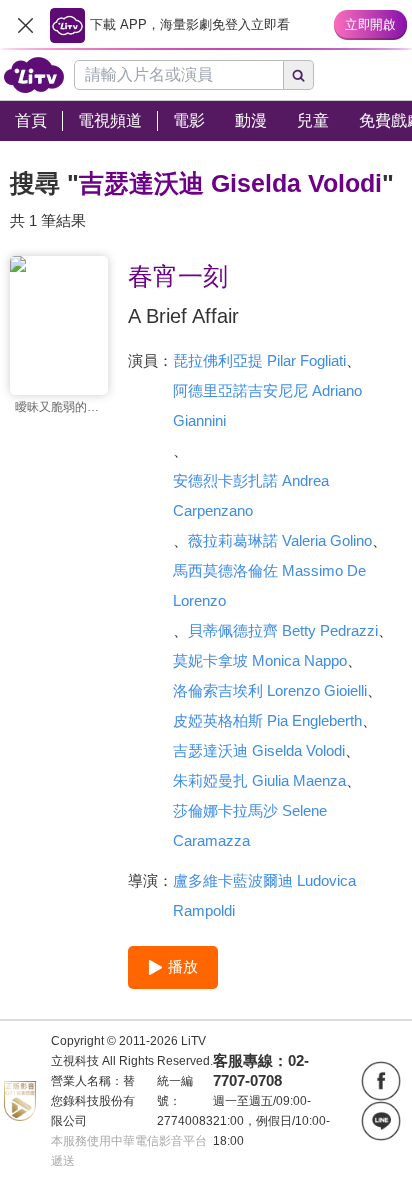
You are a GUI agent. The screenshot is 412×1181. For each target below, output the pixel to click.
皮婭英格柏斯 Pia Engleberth (267, 720)
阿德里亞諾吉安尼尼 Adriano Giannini (267, 405)
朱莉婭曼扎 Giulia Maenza (259, 780)
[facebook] (381, 1081)
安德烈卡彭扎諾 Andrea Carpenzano (251, 495)
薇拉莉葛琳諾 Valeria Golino (280, 540)
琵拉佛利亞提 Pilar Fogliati (259, 360)
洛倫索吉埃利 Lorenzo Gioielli (270, 690)
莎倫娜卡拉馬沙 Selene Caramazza (250, 825)
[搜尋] (299, 75)
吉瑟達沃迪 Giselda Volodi (259, 750)
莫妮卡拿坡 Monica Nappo (260, 660)
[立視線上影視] (34, 75)
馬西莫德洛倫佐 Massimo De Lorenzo (269, 585)
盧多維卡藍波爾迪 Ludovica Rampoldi (264, 895)
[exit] (25, 25)
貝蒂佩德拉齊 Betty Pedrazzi (283, 630)
